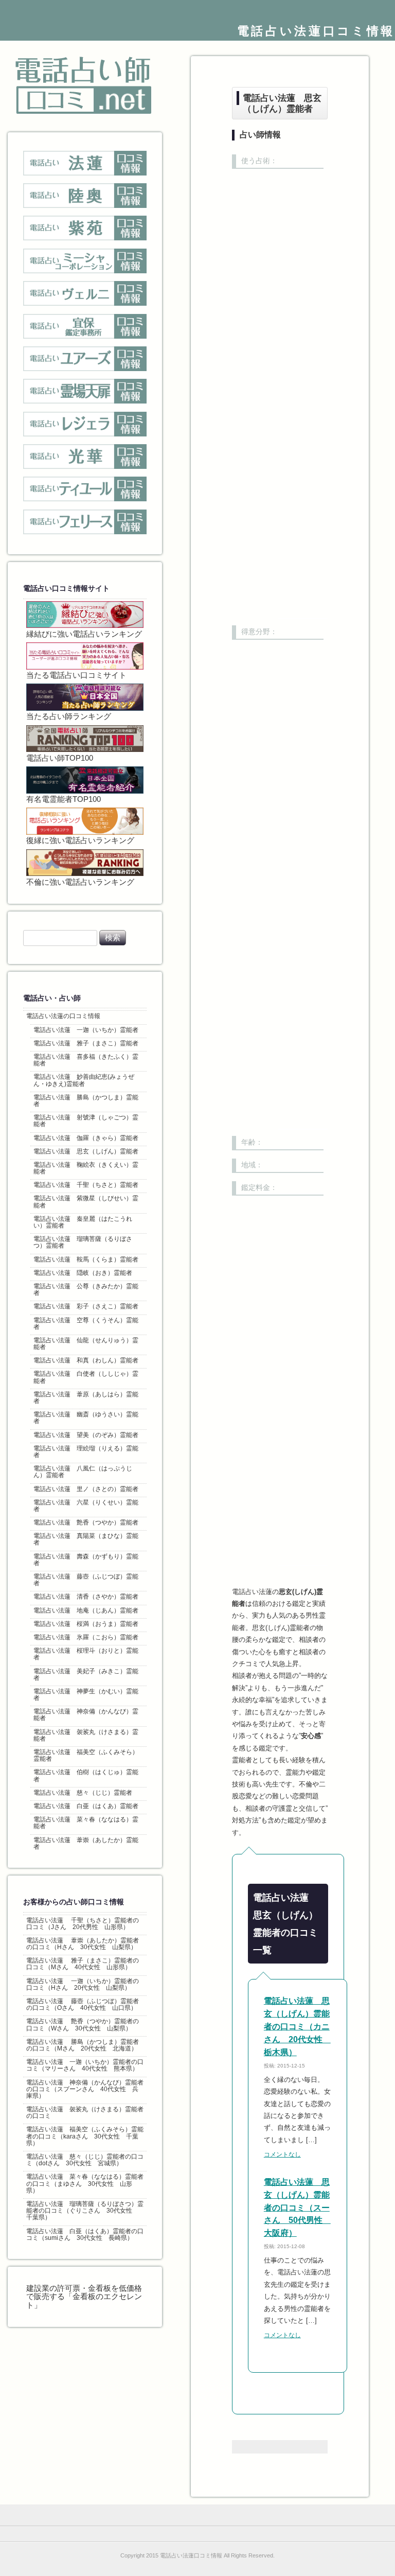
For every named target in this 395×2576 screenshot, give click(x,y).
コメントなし (282, 2154)
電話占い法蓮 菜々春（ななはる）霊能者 (86, 1823)
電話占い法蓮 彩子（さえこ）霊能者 (86, 1306)
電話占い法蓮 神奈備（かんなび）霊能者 (86, 1715)
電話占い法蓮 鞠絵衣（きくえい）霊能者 (86, 1168)
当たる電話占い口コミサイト (76, 675)
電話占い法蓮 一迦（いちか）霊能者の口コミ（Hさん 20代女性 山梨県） (83, 1984)
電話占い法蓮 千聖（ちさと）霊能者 (86, 1185)
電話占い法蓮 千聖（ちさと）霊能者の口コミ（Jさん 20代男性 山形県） (83, 1924)
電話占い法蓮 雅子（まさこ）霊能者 (86, 1043)
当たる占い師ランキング (69, 716)
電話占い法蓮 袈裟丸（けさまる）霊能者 (86, 1735)
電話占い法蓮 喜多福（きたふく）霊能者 (86, 1060)
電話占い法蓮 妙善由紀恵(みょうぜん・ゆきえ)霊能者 (84, 1080)
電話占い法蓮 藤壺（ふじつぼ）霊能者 (86, 1580)
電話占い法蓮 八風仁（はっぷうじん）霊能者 (83, 1472)
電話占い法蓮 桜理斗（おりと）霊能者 (86, 1654)
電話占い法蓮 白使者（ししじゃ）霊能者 (86, 1377)
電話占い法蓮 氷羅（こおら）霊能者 (86, 1637)
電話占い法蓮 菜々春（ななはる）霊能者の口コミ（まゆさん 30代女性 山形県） (85, 2183)
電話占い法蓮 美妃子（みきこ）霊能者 (86, 1675)
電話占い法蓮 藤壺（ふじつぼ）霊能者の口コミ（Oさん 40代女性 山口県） (83, 2004)
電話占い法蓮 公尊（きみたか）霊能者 (86, 1290)
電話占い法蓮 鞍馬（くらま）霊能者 (86, 1259)
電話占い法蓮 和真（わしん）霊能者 (86, 1360)
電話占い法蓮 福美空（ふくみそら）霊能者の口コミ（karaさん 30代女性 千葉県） (85, 2136)
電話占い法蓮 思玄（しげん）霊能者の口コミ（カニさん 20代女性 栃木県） (297, 2027)
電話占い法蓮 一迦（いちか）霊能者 (86, 1030)
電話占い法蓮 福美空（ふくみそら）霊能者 (86, 1755)
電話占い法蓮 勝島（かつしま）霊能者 (86, 1101)
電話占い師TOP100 (60, 758)
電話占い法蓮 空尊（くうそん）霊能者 (86, 1324)
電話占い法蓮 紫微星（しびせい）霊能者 (86, 1202)
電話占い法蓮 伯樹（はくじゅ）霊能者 (86, 1775)
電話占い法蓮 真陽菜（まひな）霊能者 (86, 1539)
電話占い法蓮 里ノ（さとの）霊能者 (86, 1489)
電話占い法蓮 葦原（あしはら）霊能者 (86, 1398)
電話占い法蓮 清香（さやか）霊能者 (86, 1597)
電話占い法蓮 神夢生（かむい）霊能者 (86, 1695)
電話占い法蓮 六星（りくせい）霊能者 (86, 1506)
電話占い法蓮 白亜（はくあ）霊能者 (86, 1806)
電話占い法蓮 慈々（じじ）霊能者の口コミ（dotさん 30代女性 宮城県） (85, 2160)
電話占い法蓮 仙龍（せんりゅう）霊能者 (86, 1344)
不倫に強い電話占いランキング (80, 882)
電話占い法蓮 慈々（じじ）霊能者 (83, 1793)
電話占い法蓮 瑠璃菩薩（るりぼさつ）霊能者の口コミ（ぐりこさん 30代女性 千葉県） (85, 2211)
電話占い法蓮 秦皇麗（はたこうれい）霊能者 (83, 1222)
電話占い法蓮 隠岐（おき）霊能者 (83, 1273)
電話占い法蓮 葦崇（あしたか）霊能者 (86, 1843)
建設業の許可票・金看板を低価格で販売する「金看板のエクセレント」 (84, 2297)
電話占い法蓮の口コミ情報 (63, 1016)
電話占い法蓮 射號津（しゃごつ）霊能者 (86, 1121)
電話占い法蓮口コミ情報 (316, 31)
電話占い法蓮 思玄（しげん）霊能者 (86, 1151)
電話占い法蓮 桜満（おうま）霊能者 (86, 1624)
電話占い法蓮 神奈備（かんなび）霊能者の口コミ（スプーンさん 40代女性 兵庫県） (85, 2089)
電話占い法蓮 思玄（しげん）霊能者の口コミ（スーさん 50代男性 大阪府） (297, 2208)
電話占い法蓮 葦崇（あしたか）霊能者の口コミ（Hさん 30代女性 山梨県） (83, 1944)
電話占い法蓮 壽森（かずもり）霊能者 (86, 1560)
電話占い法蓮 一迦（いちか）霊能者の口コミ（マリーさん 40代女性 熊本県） (85, 2065)
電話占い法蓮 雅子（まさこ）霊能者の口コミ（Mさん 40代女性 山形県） (83, 1964)
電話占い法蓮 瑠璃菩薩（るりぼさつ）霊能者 (83, 1242)
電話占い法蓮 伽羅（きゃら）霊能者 (86, 1138)
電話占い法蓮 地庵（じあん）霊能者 (86, 1610)
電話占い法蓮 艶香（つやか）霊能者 (86, 1522)
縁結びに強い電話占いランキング (84, 634)
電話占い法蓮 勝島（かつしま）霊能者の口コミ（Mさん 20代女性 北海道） (83, 2045)
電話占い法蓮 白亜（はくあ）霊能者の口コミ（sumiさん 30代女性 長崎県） (85, 2235)
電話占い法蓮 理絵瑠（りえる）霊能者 (86, 1452)
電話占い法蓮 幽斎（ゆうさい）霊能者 (86, 1418)
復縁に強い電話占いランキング (80, 840)
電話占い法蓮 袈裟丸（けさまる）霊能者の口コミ (85, 2113)
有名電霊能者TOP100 (64, 799)
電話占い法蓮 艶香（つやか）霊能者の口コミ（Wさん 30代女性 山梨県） (83, 2025)
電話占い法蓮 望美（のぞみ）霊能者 (86, 1435)
